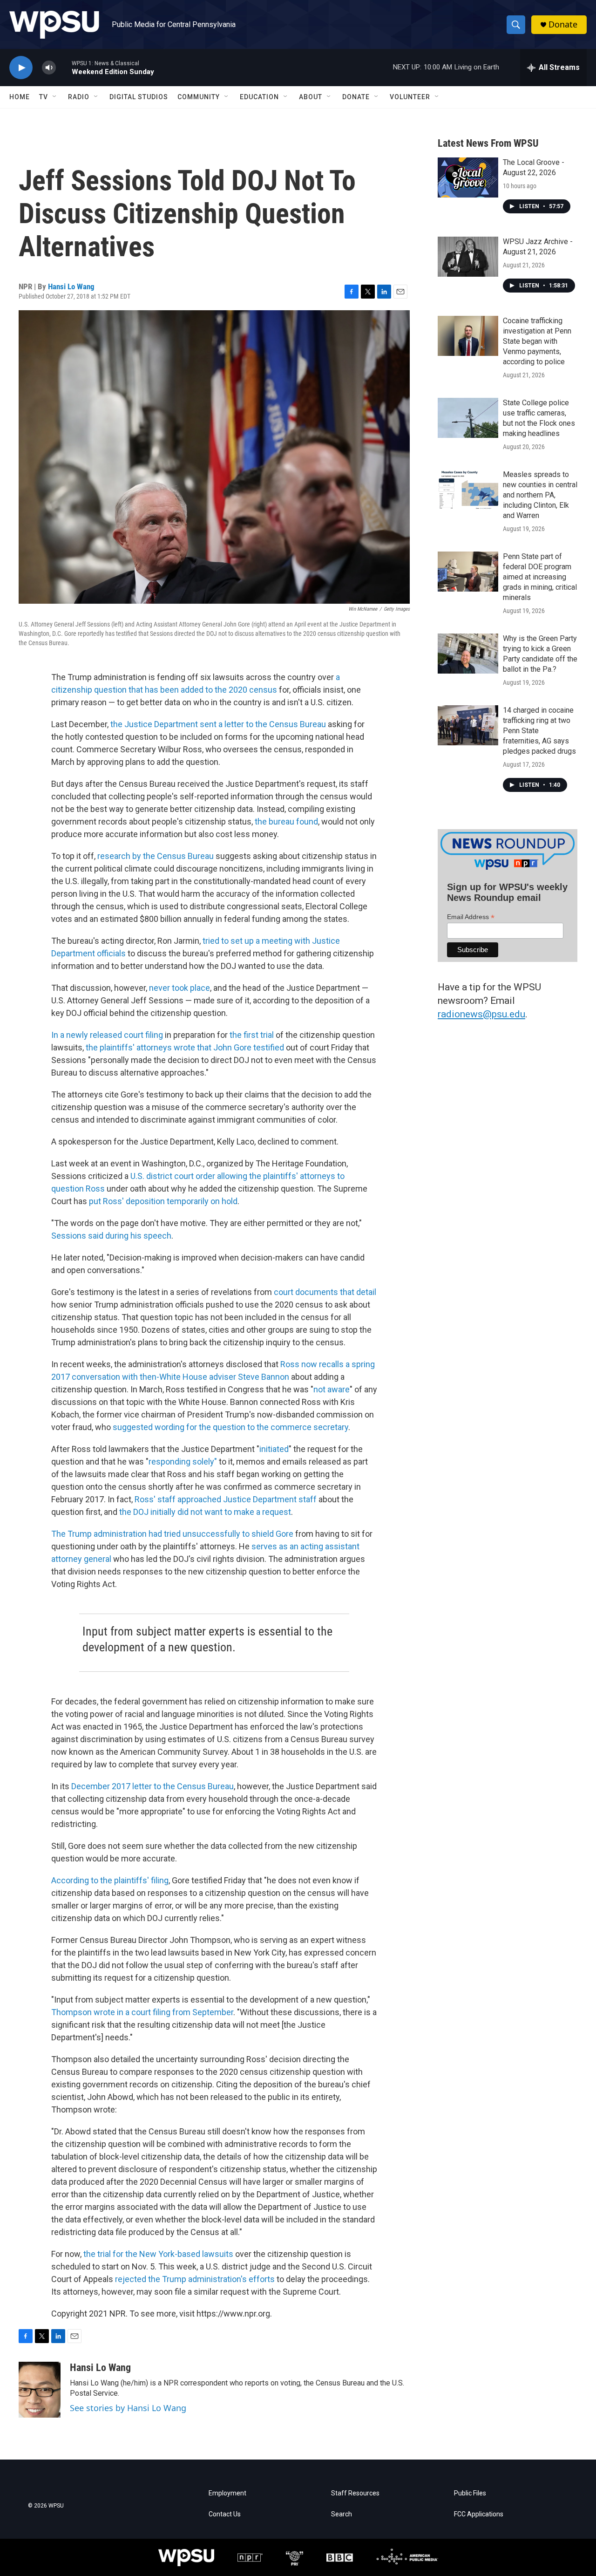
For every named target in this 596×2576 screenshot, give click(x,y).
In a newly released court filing (108, 1035)
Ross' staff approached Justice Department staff (226, 1499)
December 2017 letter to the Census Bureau (152, 1786)
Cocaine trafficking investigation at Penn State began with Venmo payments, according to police (537, 341)
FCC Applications (479, 2514)
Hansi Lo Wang (71, 286)
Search (342, 2514)
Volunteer (410, 97)
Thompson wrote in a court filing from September (142, 2012)
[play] (21, 68)
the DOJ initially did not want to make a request (205, 1512)
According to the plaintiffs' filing (110, 1880)
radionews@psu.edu (481, 1014)
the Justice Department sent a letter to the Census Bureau (218, 724)
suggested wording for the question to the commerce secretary (230, 1427)
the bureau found (286, 821)
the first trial (252, 1035)
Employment (227, 2493)
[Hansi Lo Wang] (40, 2390)
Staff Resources (355, 2493)
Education (259, 97)
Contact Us (225, 2514)
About (311, 97)
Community (199, 97)
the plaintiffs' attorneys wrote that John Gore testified (185, 1047)
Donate (563, 24)
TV (44, 97)
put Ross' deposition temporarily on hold (163, 1201)
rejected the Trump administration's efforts (195, 2279)
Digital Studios (139, 97)
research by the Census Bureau (156, 856)
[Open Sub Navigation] (55, 97)
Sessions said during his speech (111, 1236)
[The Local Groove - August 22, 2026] (468, 177)
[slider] (64, 67)
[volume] (49, 68)
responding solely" (183, 1462)
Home (20, 97)
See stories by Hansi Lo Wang (128, 2408)
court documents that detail (325, 1292)
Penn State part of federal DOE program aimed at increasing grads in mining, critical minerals (540, 577)
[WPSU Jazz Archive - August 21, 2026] (468, 257)
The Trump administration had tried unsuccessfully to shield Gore (172, 1534)
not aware (332, 1389)
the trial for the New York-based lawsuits (158, 2254)
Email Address (471, 917)
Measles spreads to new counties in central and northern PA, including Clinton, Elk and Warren (540, 495)
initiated (274, 1449)
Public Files (470, 2493)
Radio (79, 97)
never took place (179, 988)
